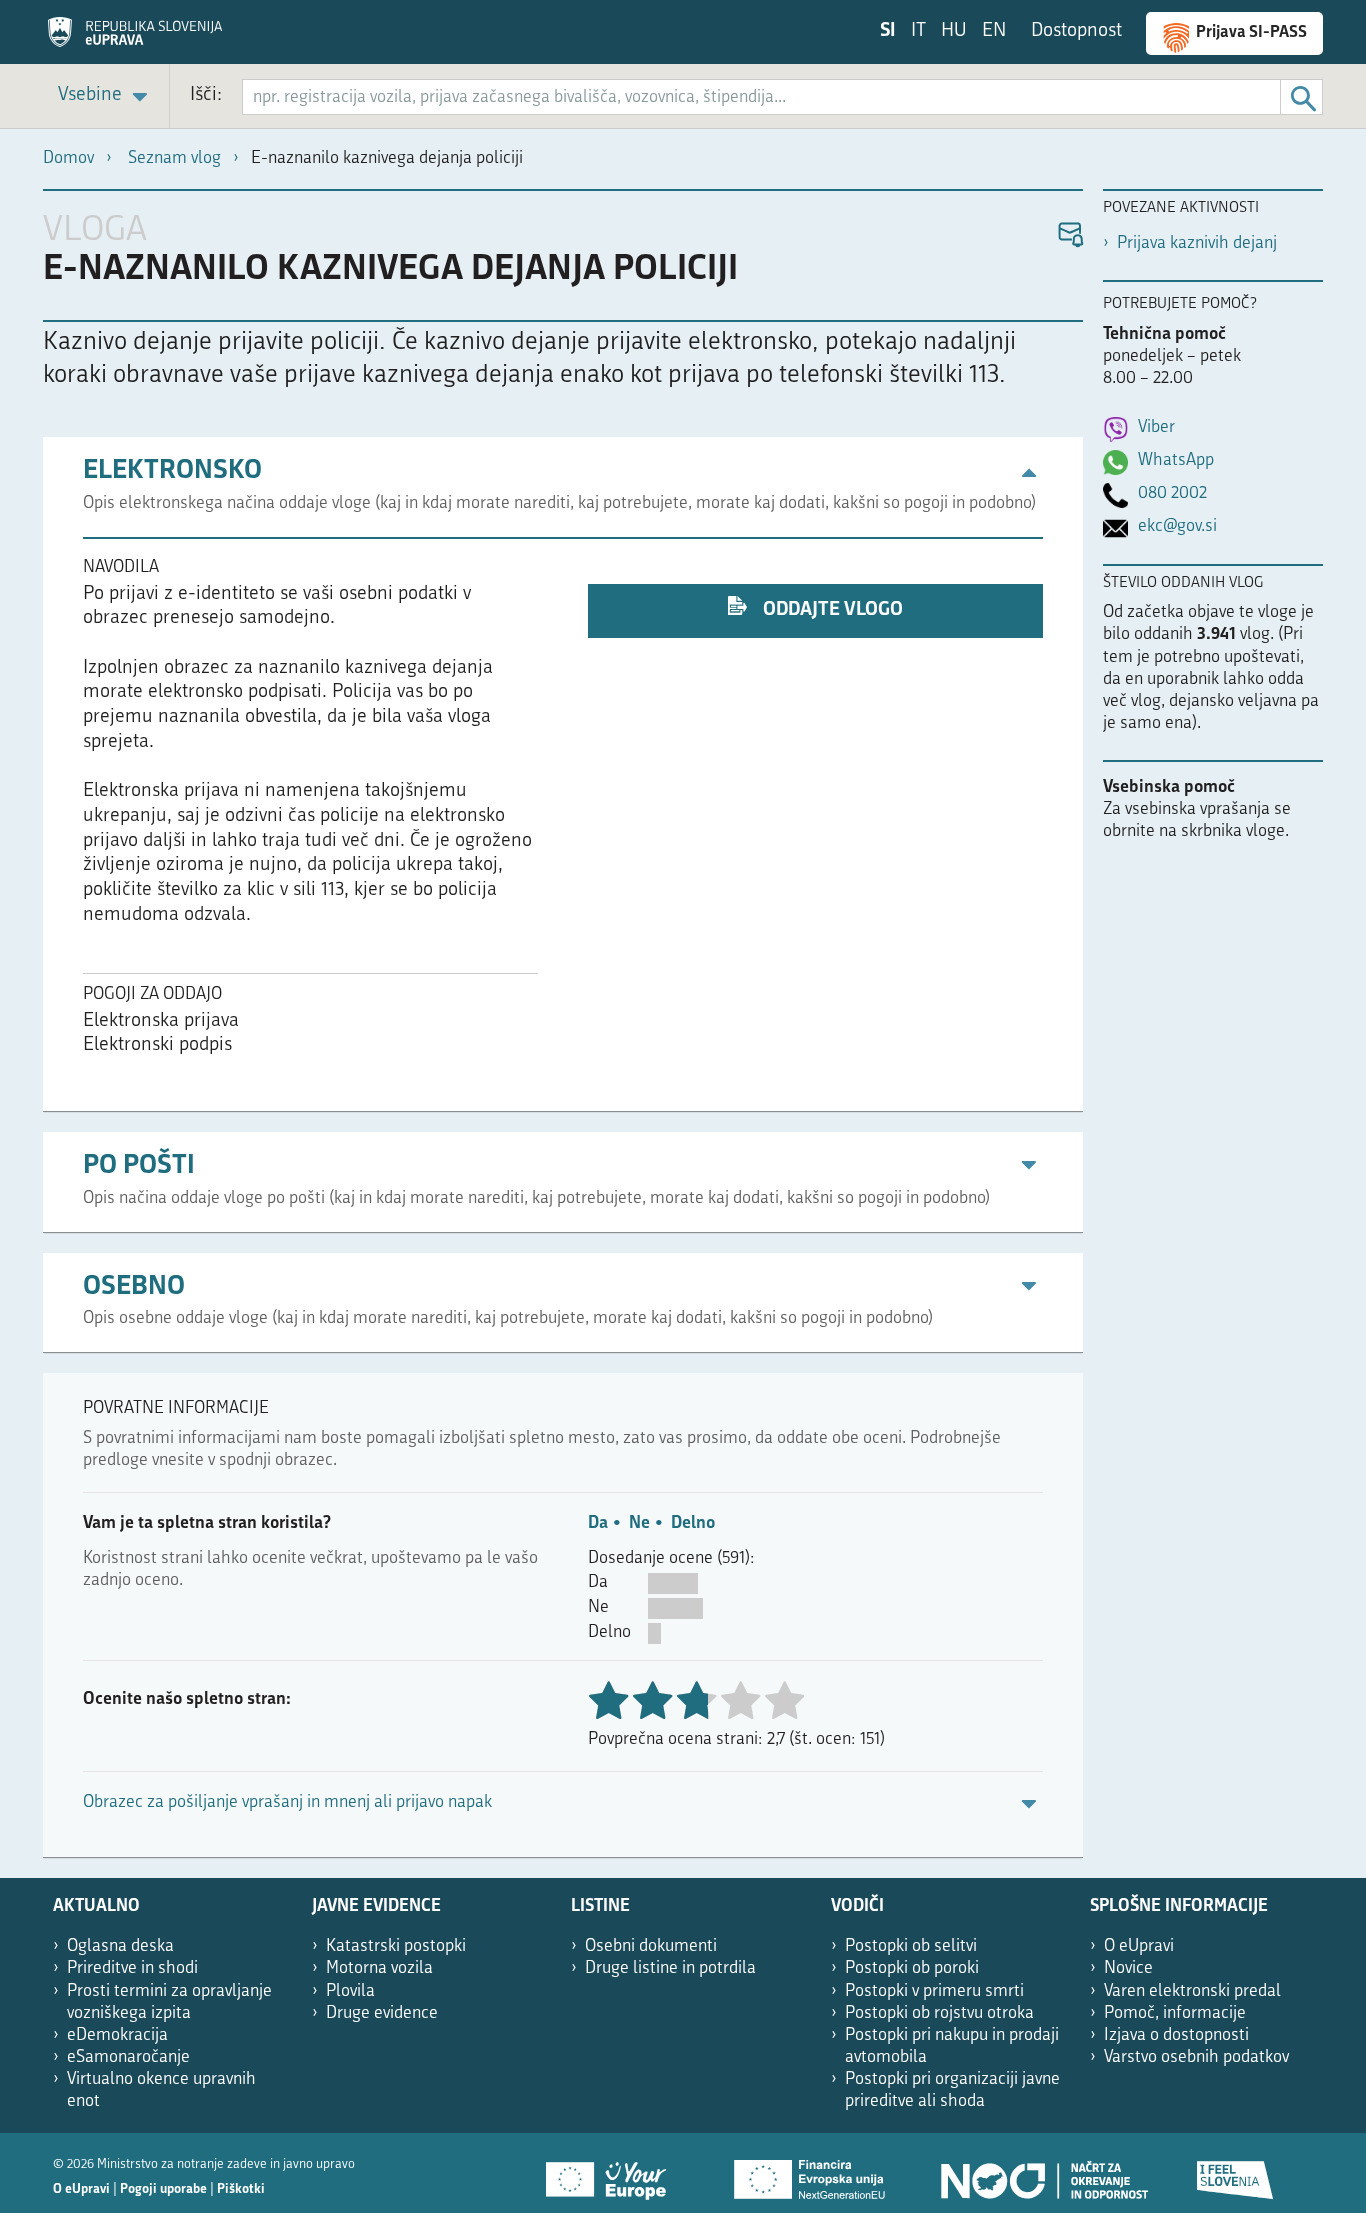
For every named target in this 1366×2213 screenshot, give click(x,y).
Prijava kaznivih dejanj (1197, 243)
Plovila (350, 1991)
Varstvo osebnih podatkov (1196, 2057)
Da (598, 1523)
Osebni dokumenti (651, 1946)
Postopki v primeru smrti (934, 1991)
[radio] (740, 1702)
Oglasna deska (120, 1946)
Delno (693, 1523)
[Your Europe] (613, 2173)
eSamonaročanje (128, 2057)
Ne (639, 1523)
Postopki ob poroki (912, 1968)
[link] (106, 96)
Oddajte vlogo (831, 610)
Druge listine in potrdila (670, 1968)
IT (918, 31)
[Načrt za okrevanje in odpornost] (1043, 2173)
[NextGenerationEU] (811, 2173)
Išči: (206, 95)
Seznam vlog (174, 158)
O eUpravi (1139, 1946)
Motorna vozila (379, 1968)
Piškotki (241, 2189)
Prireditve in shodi (132, 1968)
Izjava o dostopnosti (1176, 2035)
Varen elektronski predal (1192, 1991)
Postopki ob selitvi (911, 1946)
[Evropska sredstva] (1236, 2173)
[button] (1069, 235)
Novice (1128, 1968)
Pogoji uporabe (163, 2189)
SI (888, 31)
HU (954, 31)
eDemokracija (117, 2035)
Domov (68, 158)
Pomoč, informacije (1175, 2013)
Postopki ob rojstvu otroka (939, 2013)
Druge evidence (382, 2013)
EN (994, 31)
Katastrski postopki (396, 1946)
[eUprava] (135, 39)
